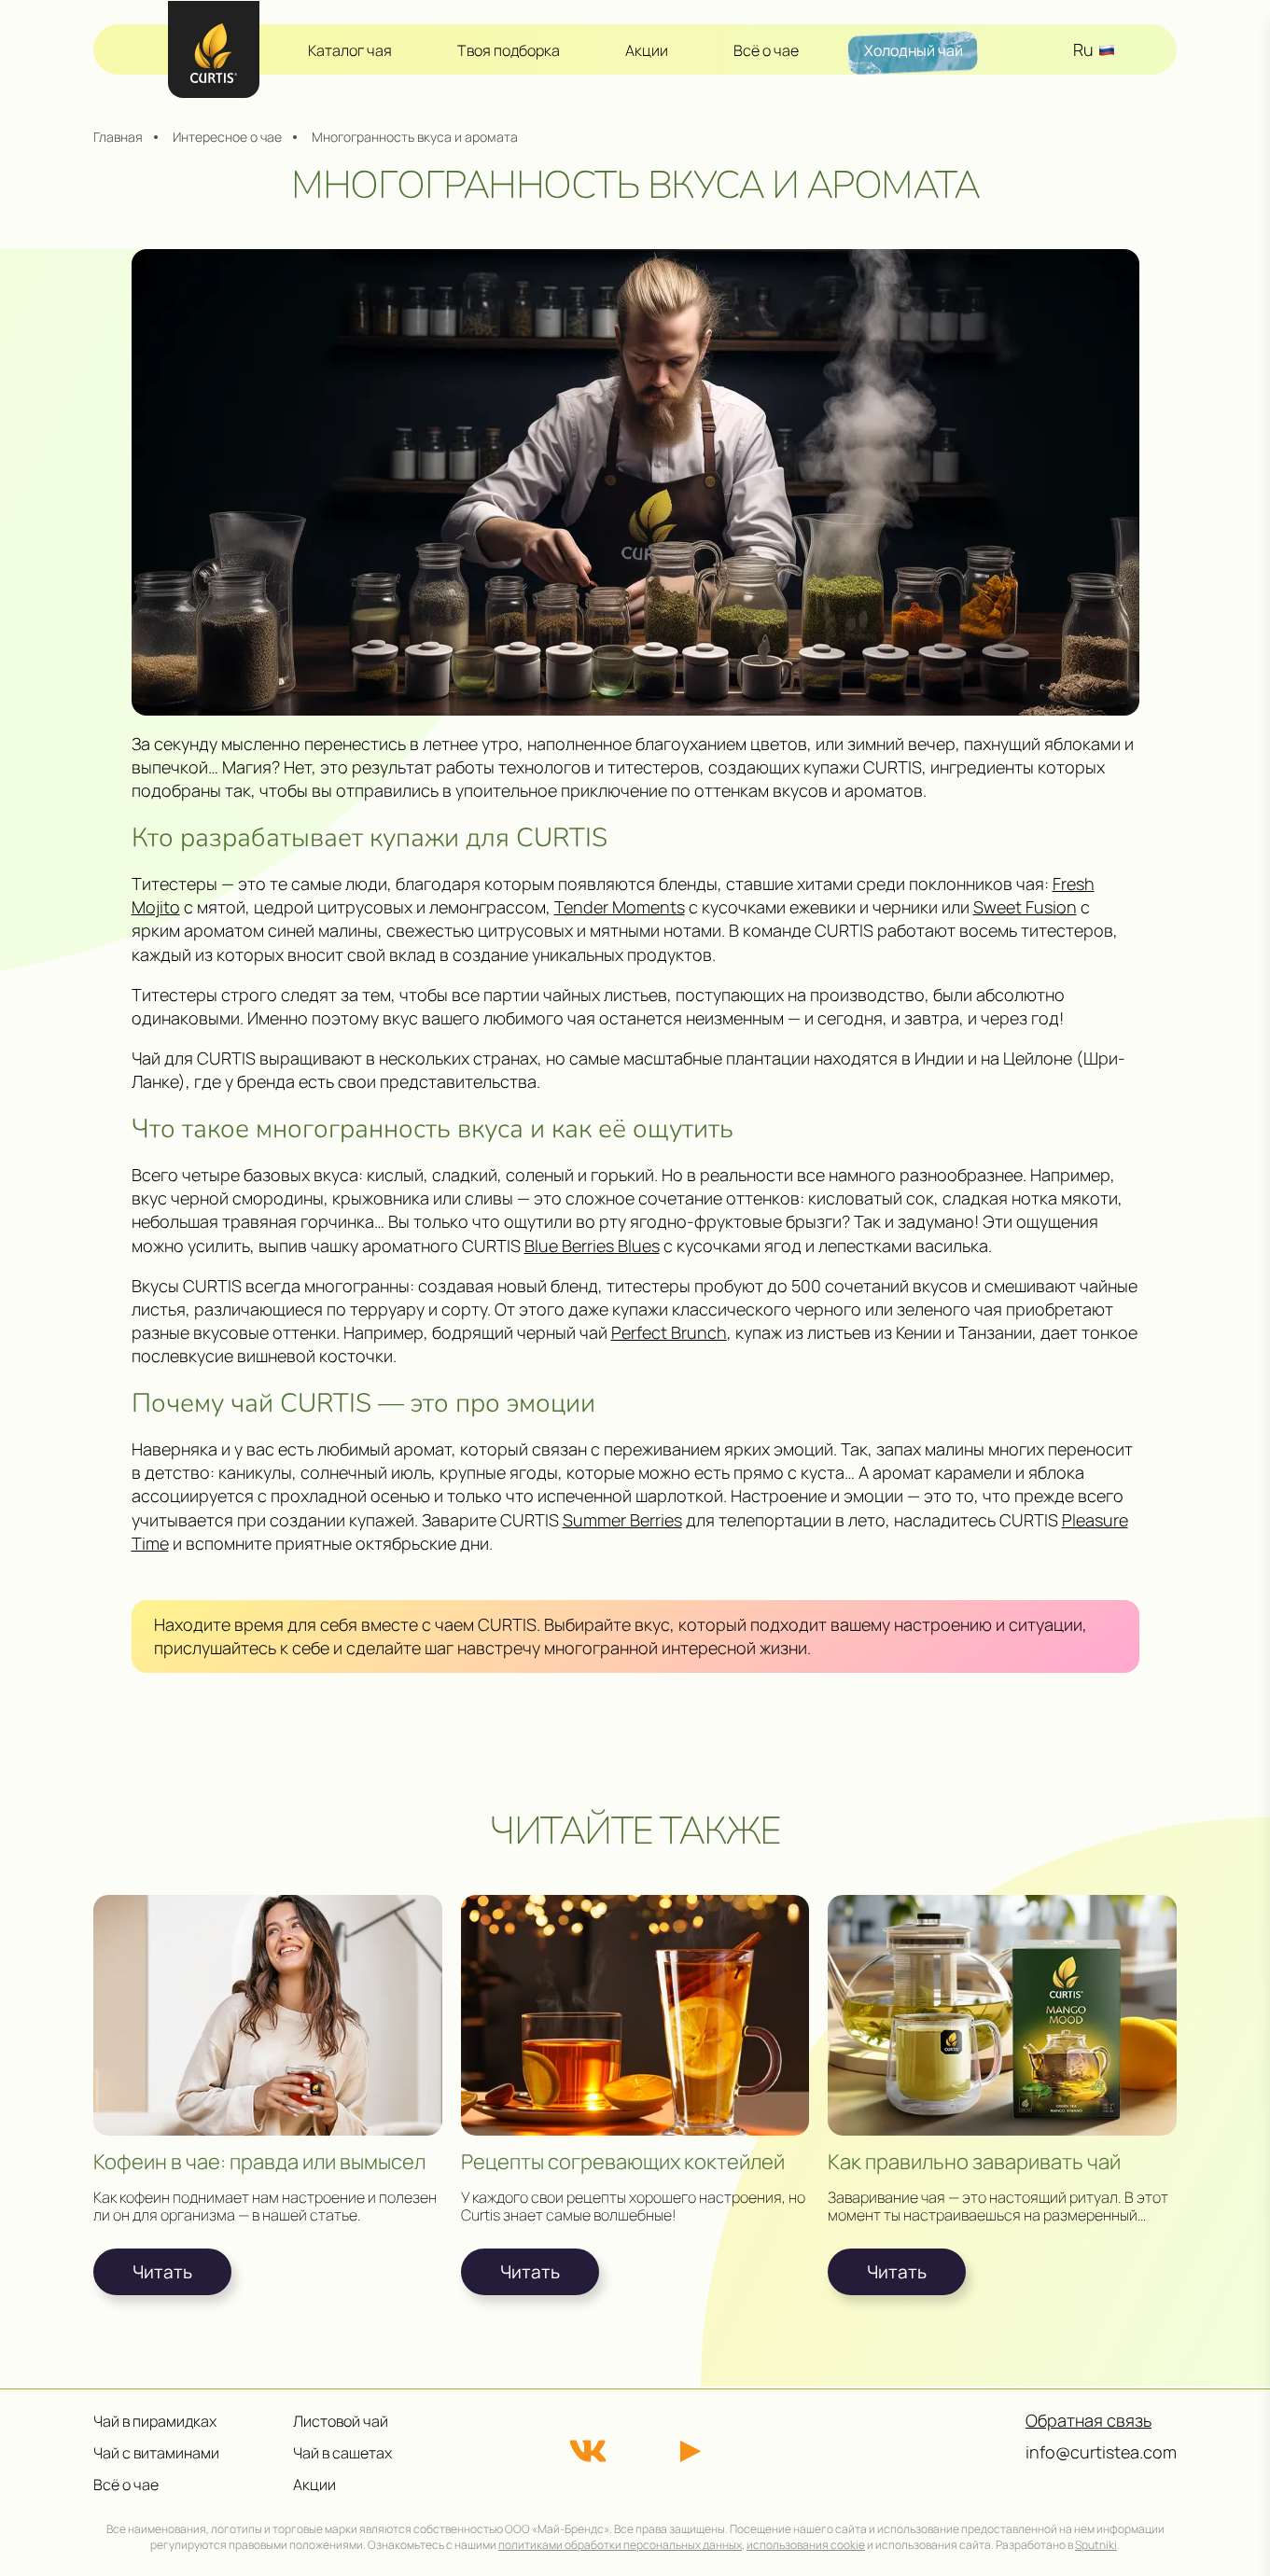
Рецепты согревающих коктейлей (623, 2162)
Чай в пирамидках (155, 2421)
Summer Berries (622, 1520)
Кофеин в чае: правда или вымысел (259, 2162)
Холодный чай (914, 50)
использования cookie (806, 2545)
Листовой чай (341, 2421)
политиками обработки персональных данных (620, 2545)
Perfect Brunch (669, 1332)
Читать (162, 2272)
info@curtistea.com (1101, 2452)
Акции (647, 50)
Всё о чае (766, 50)
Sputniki (1096, 2545)
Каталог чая (350, 50)
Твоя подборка (509, 50)
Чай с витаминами (156, 2453)
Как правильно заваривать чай (974, 2162)
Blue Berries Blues (592, 1246)
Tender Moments (620, 907)
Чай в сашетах (342, 2453)
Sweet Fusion (1025, 907)
